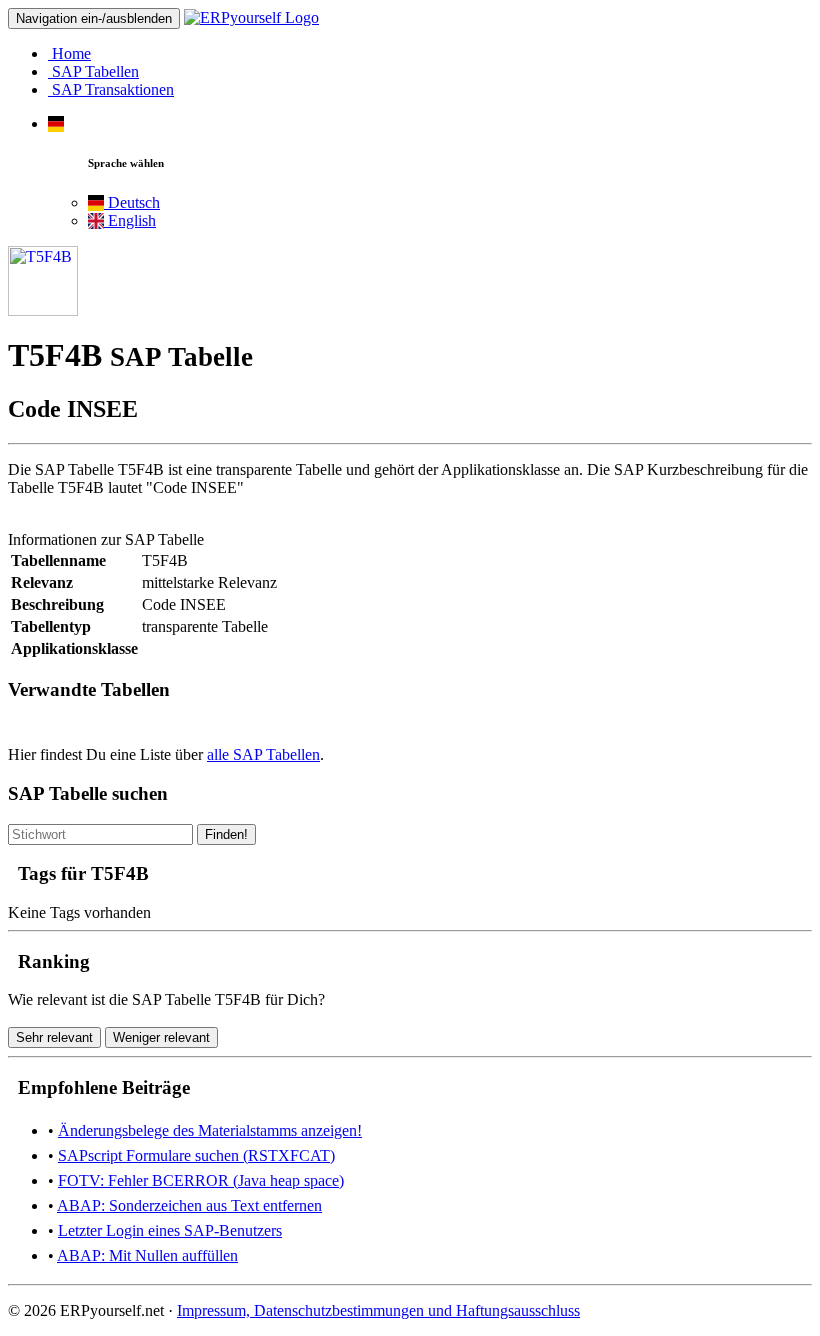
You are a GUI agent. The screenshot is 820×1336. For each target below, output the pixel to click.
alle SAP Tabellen (263, 754)
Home (69, 53)
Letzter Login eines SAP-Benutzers (170, 1230)
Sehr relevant (54, 1037)
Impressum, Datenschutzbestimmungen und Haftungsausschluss (378, 1310)
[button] (56, 123)
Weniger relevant (161, 1037)
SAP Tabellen (93, 71)
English (130, 220)
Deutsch (132, 202)
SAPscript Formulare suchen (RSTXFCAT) (196, 1155)
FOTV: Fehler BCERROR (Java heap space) (201, 1180)
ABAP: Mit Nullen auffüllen (147, 1255)
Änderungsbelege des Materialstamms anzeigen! (210, 1130)
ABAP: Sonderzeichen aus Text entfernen (189, 1205)
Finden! (226, 834)
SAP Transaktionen (111, 89)
